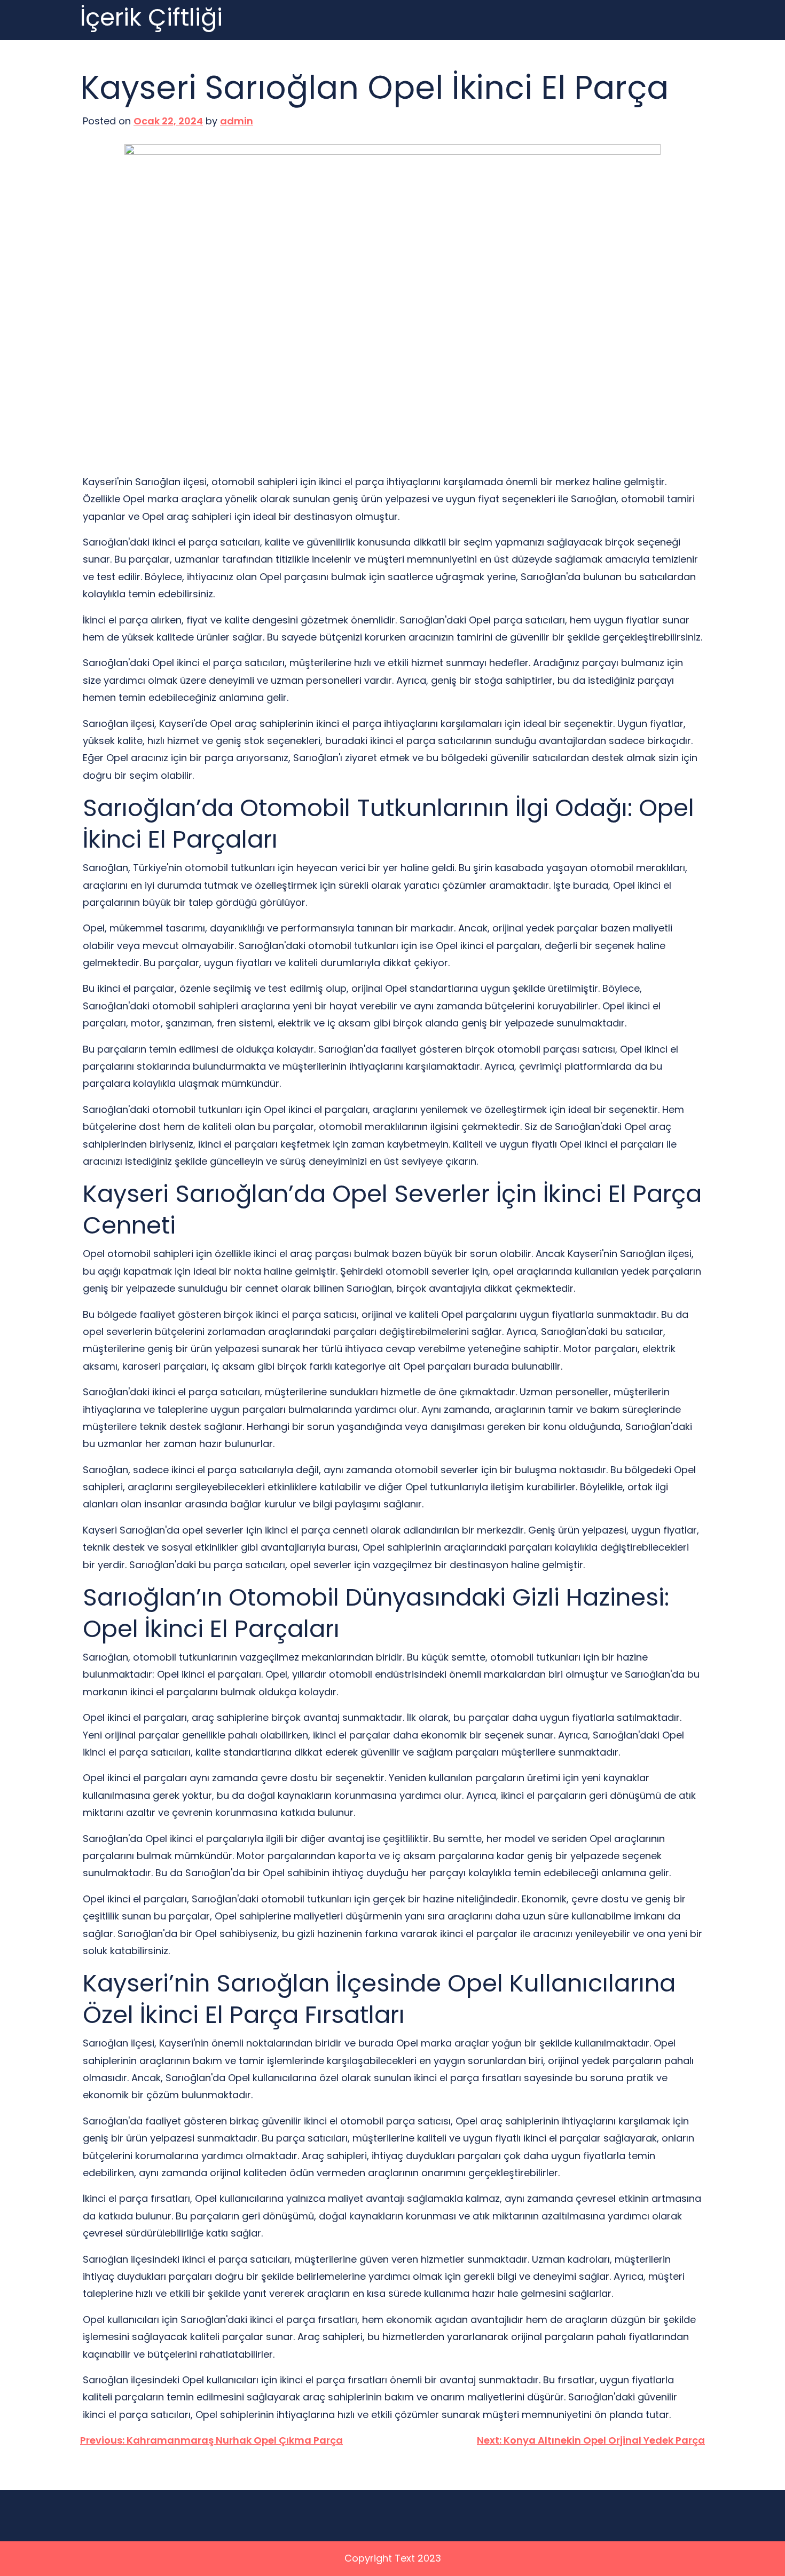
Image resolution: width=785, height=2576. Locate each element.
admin (237, 121)
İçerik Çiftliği (151, 18)
